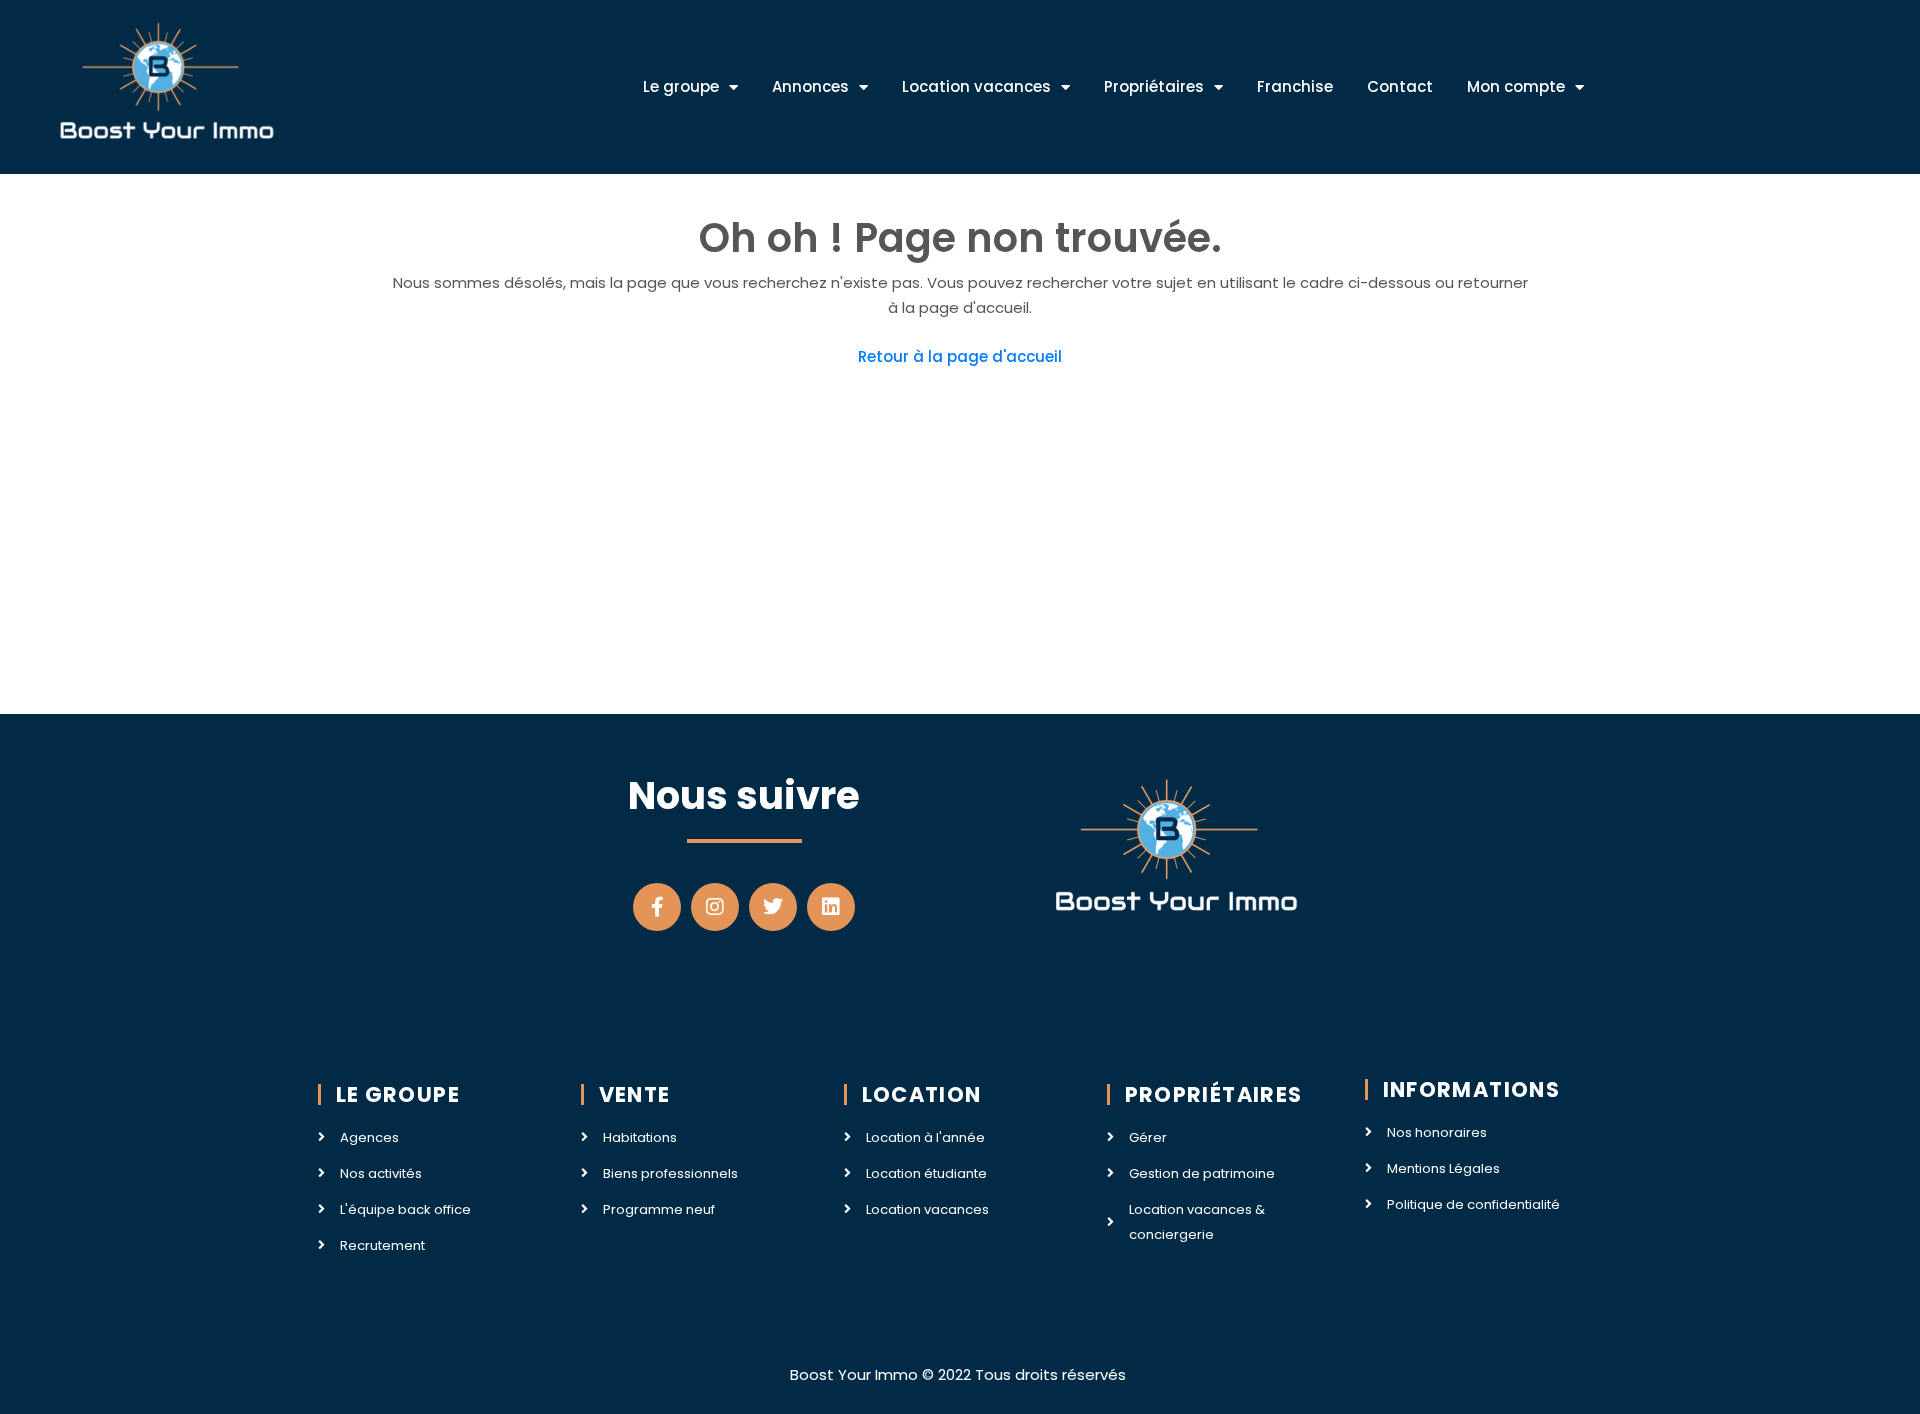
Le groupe (681, 86)
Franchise (1295, 86)
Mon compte (1516, 86)
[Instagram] (715, 907)
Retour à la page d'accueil (960, 356)
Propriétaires (1154, 86)
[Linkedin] (831, 907)
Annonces (810, 86)
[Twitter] (773, 907)
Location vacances (976, 86)
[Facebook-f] (657, 907)
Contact (1400, 86)
